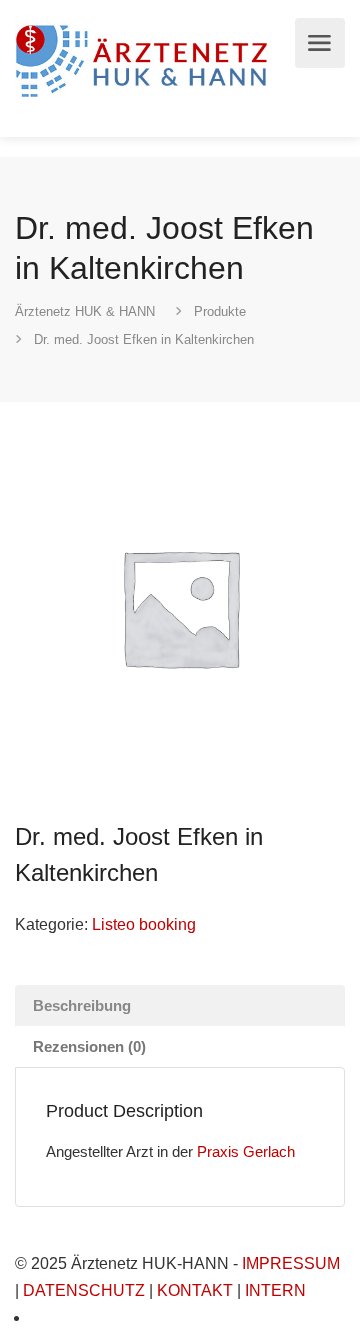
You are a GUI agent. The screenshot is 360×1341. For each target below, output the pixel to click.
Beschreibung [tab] (82, 1005)
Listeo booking (144, 924)
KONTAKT (195, 1290)
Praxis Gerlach (246, 1151)
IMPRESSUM (291, 1263)
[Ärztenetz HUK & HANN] (145, 58)
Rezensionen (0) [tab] (89, 1046)
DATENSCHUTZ (84, 1290)
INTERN (275, 1290)
